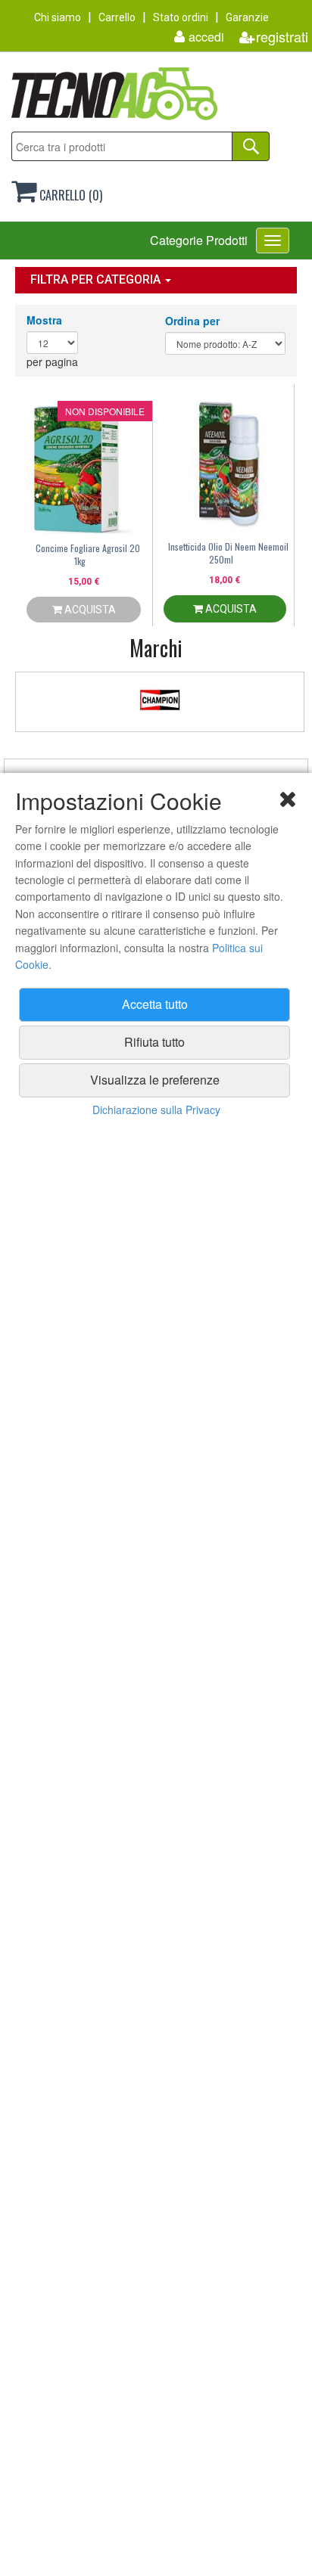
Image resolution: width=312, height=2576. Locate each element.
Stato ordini (181, 17)
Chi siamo (58, 17)
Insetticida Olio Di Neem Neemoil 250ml (228, 553)
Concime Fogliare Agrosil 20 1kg (88, 554)
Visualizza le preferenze (155, 1080)
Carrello (117, 17)
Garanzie (247, 17)
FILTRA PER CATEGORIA (97, 279)
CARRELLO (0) (69, 195)
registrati (282, 37)
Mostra (44, 320)
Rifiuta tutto (154, 1042)
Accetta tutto (155, 1004)
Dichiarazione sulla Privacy (156, 1110)
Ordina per (192, 321)
